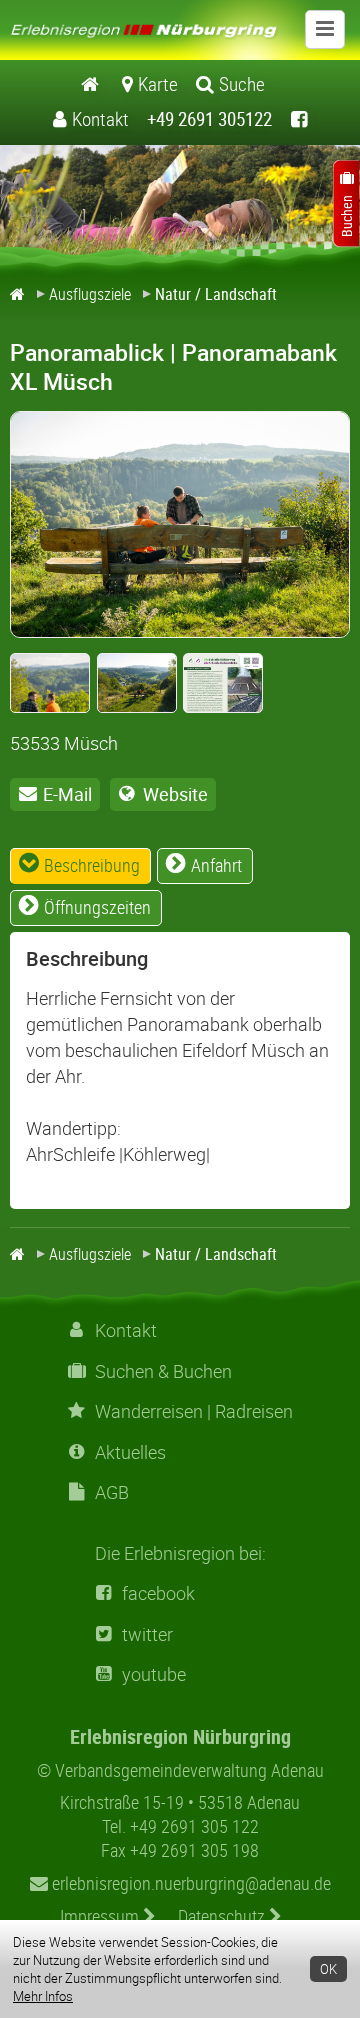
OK (328, 1969)
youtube (154, 1674)
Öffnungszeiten (97, 907)
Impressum (101, 1916)
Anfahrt (216, 865)
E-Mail (67, 794)
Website (175, 794)
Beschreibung (92, 865)
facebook (158, 1593)
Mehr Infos (43, 1996)
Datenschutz (223, 1916)
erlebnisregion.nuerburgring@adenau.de (189, 1883)
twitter (147, 1634)
